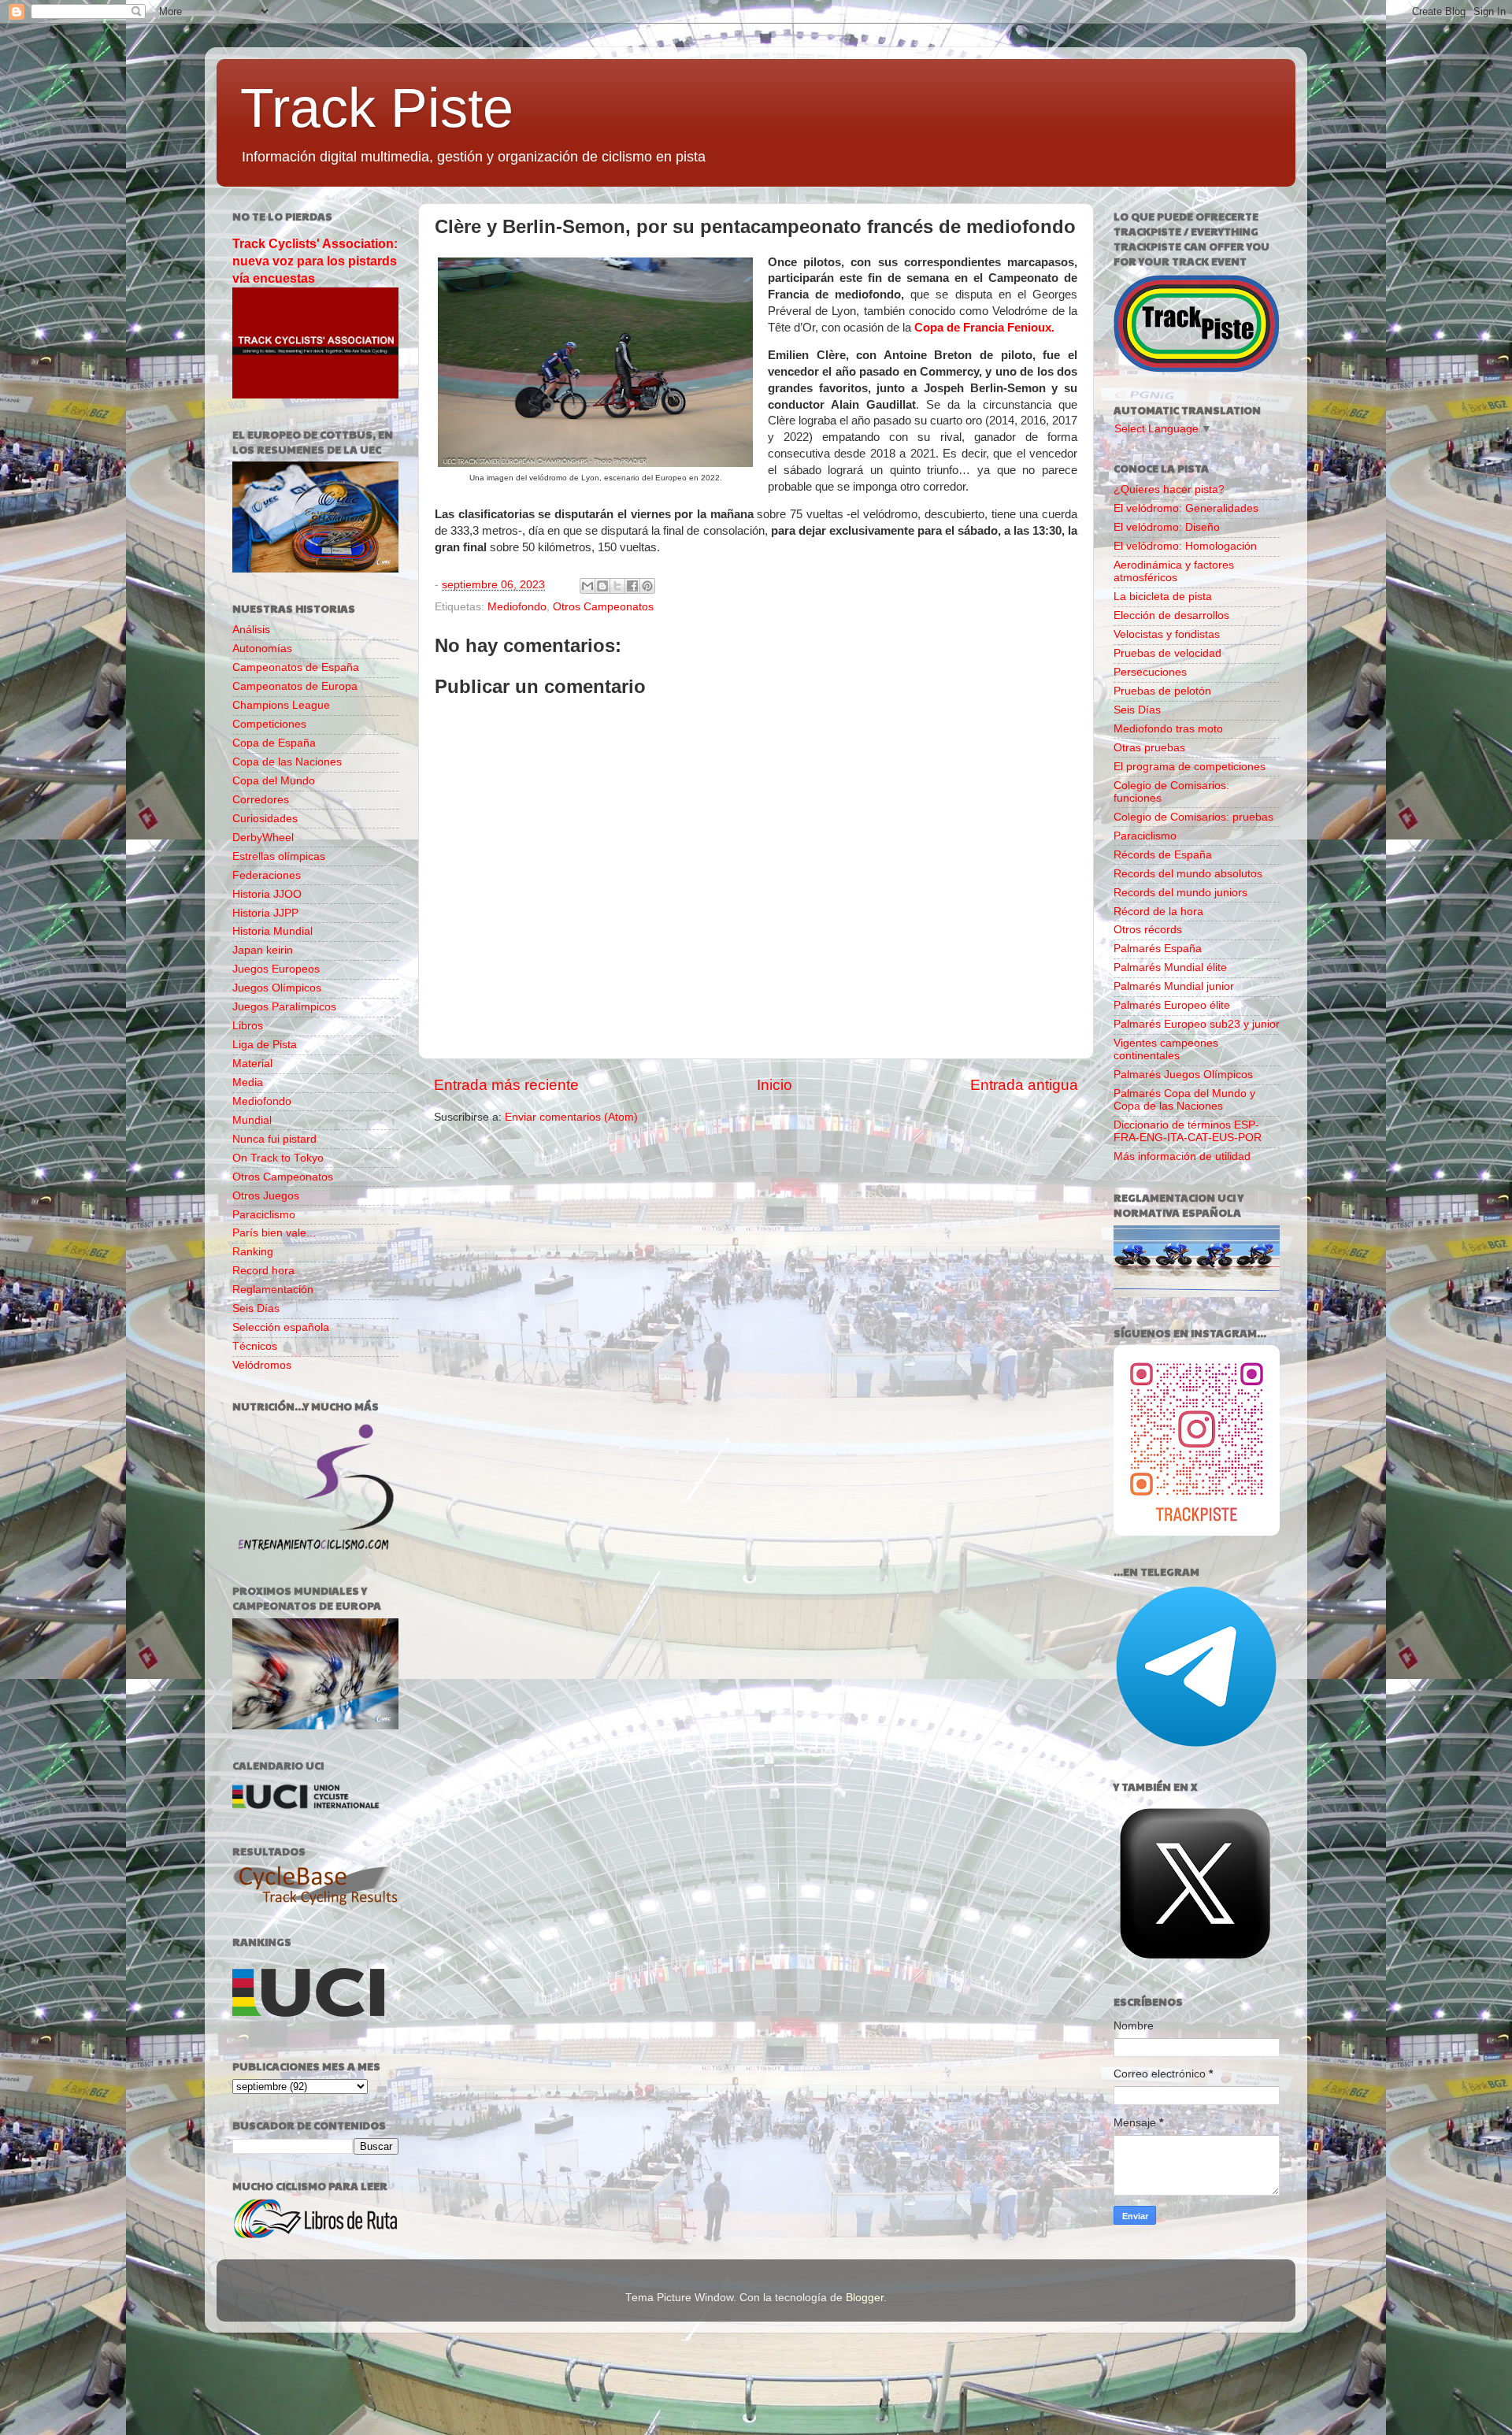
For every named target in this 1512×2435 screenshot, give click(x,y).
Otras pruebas (1149, 748)
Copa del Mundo (274, 781)
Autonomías (262, 649)
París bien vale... (274, 1233)
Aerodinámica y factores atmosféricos (1174, 571)
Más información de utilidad (1182, 1156)
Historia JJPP (265, 913)
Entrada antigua (1024, 1085)
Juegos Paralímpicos (284, 1007)
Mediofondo (517, 607)
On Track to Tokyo (278, 1158)
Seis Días (256, 1308)
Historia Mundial (272, 931)
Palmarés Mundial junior (1174, 986)
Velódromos (262, 1365)
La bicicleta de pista (1163, 597)
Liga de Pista (265, 1045)
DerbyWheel (263, 838)
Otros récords (1148, 930)
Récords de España (1163, 855)
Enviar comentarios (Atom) (571, 1117)
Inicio (775, 1085)
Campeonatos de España (296, 667)
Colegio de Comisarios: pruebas (1193, 817)
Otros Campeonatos (603, 607)
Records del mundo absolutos (1188, 874)
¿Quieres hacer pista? (1169, 489)
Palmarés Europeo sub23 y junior (1197, 1024)
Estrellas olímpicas (279, 856)
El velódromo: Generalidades (1186, 508)
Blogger (865, 2298)
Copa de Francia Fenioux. (984, 328)
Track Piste (377, 108)
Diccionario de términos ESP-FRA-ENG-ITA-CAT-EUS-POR (1188, 1131)
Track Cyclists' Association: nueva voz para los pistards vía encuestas (315, 261)
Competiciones (269, 724)
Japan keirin (263, 950)
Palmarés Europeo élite (1172, 1005)
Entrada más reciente (506, 1085)
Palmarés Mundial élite (1170, 967)
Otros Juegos (266, 1196)
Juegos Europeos (276, 969)
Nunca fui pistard (274, 1139)
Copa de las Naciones (287, 762)
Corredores (261, 800)
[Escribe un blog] (602, 586)
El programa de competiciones (1190, 767)
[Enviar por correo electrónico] (587, 586)
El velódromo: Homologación (1185, 546)
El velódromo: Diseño (1167, 527)
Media (248, 1082)
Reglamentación (273, 1290)
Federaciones (267, 875)
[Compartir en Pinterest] (647, 586)
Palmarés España (1158, 949)
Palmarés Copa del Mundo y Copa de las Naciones (1184, 1100)
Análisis (251, 630)
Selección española (281, 1327)
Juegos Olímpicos (277, 988)
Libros (248, 1026)
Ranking (253, 1252)
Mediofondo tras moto (1168, 729)
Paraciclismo (264, 1215)
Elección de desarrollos (1171, 615)
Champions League (281, 705)
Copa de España (274, 743)
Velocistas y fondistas (1167, 634)
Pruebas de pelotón (1162, 691)
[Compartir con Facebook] (632, 586)
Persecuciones (1150, 672)
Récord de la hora (1158, 912)
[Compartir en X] (617, 586)
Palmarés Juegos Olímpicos (1183, 1075)
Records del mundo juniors (1180, 893)
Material (252, 1064)
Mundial (252, 1120)
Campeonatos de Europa (295, 686)
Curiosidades (265, 819)
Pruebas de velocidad (1167, 653)
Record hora (263, 1271)
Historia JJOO (267, 894)
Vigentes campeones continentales (1166, 1049)
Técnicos (255, 1346)
